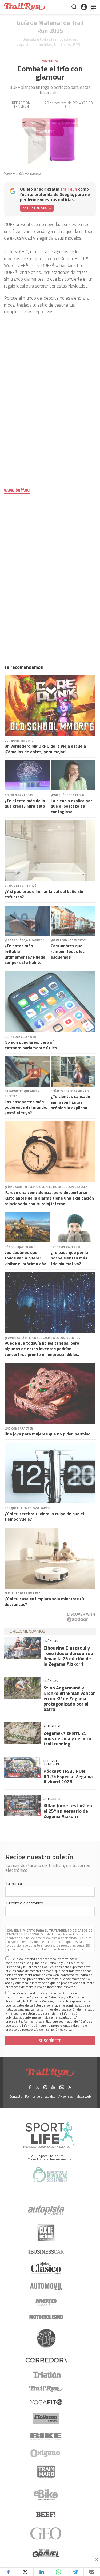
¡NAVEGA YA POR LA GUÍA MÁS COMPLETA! (54, 127)
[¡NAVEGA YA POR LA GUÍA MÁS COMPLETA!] (50, 58)
